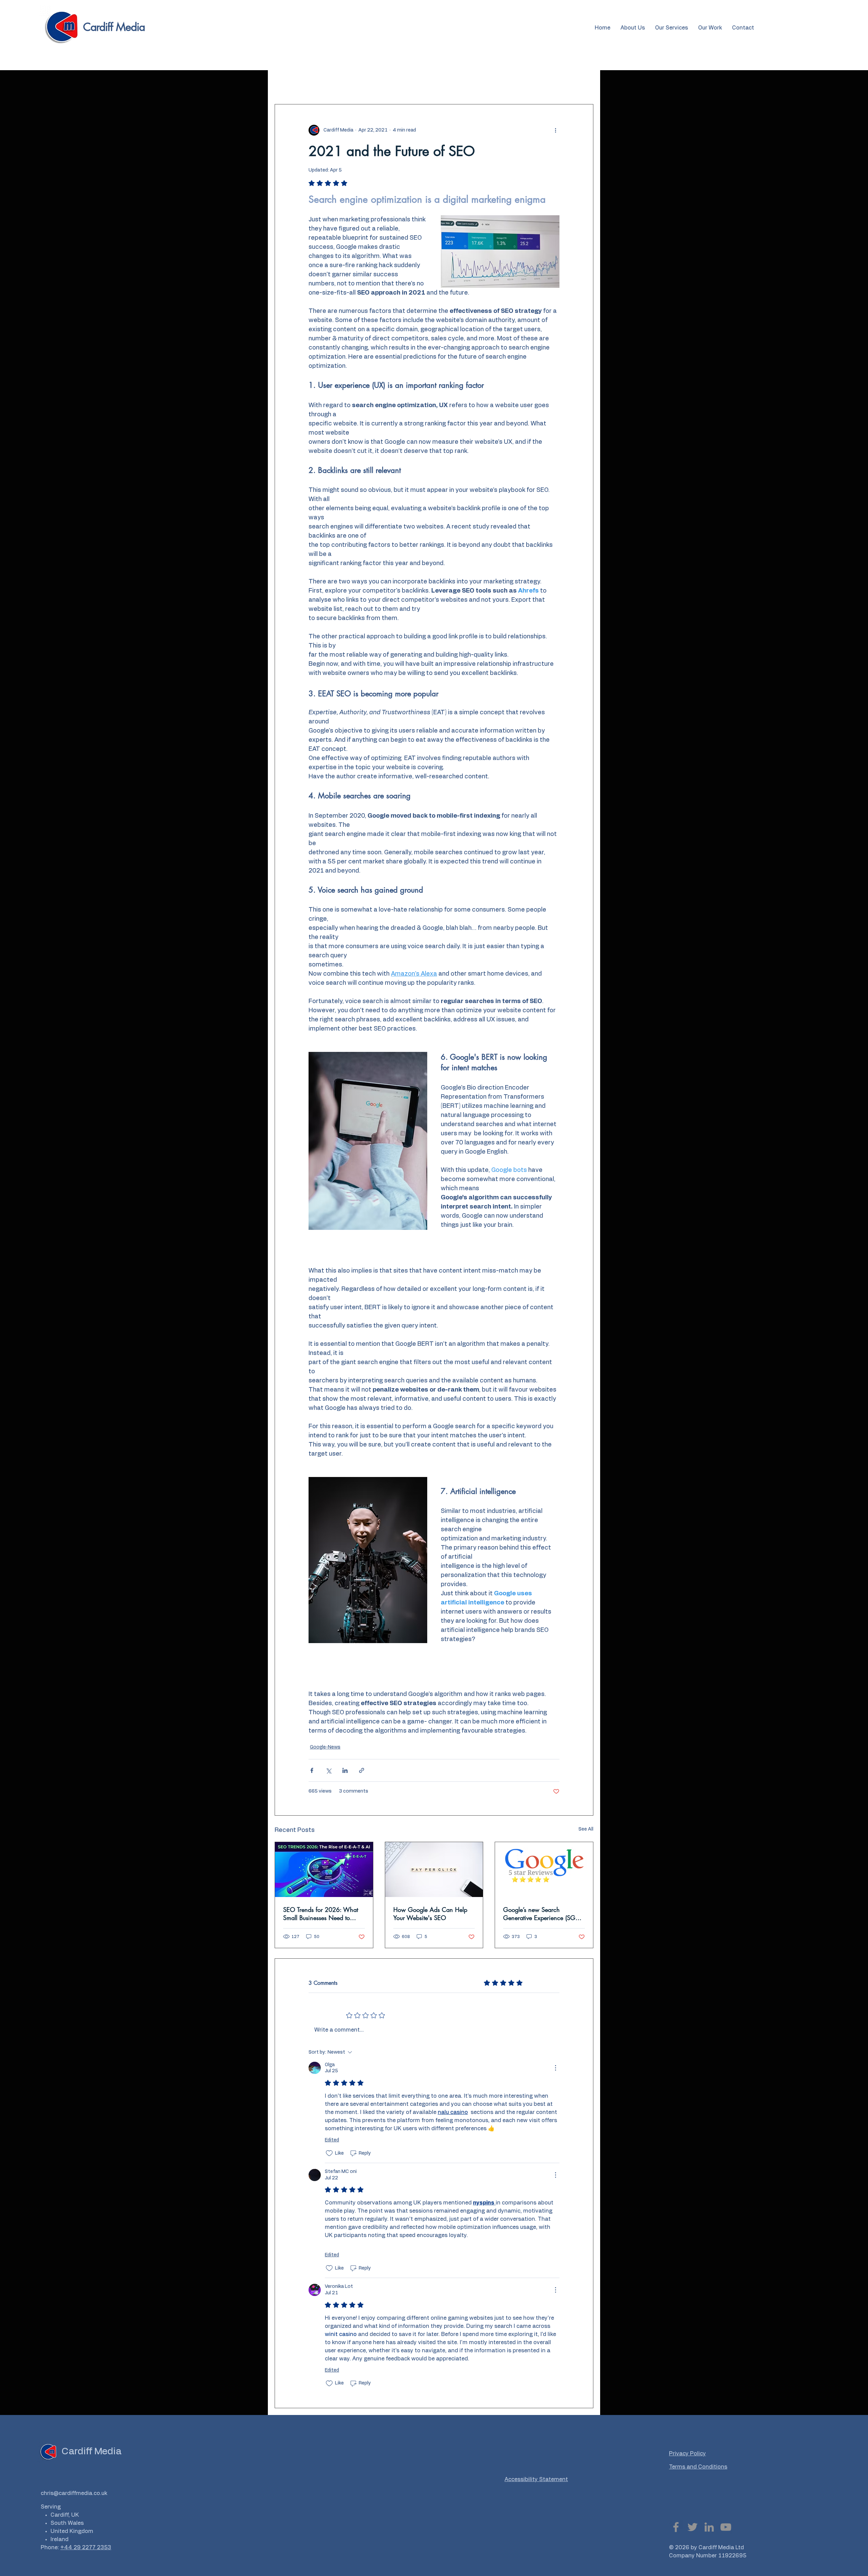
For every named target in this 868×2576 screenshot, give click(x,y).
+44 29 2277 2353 (86, 2548)
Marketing (320, 83)
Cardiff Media (114, 27)
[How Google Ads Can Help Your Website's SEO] (434, 1870)
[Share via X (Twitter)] (328, 1770)
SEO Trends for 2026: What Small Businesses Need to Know (321, 1914)
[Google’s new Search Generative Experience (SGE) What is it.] (544, 1870)
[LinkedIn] (709, 2527)
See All (586, 1829)
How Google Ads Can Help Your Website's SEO (430, 1914)
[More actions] (555, 130)
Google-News (360, 83)
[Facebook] (676, 2527)
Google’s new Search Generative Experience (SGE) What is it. (542, 1914)
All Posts (285, 83)
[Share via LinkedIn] (345, 1770)
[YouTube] (726, 2527)
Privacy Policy (687, 2454)
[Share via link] (362, 1770)
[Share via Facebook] (312, 1770)
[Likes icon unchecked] (329, 2153)
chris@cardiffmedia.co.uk (74, 2493)
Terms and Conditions (698, 2467)
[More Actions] (555, 2068)
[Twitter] (693, 2527)
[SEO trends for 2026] (324, 1870)
